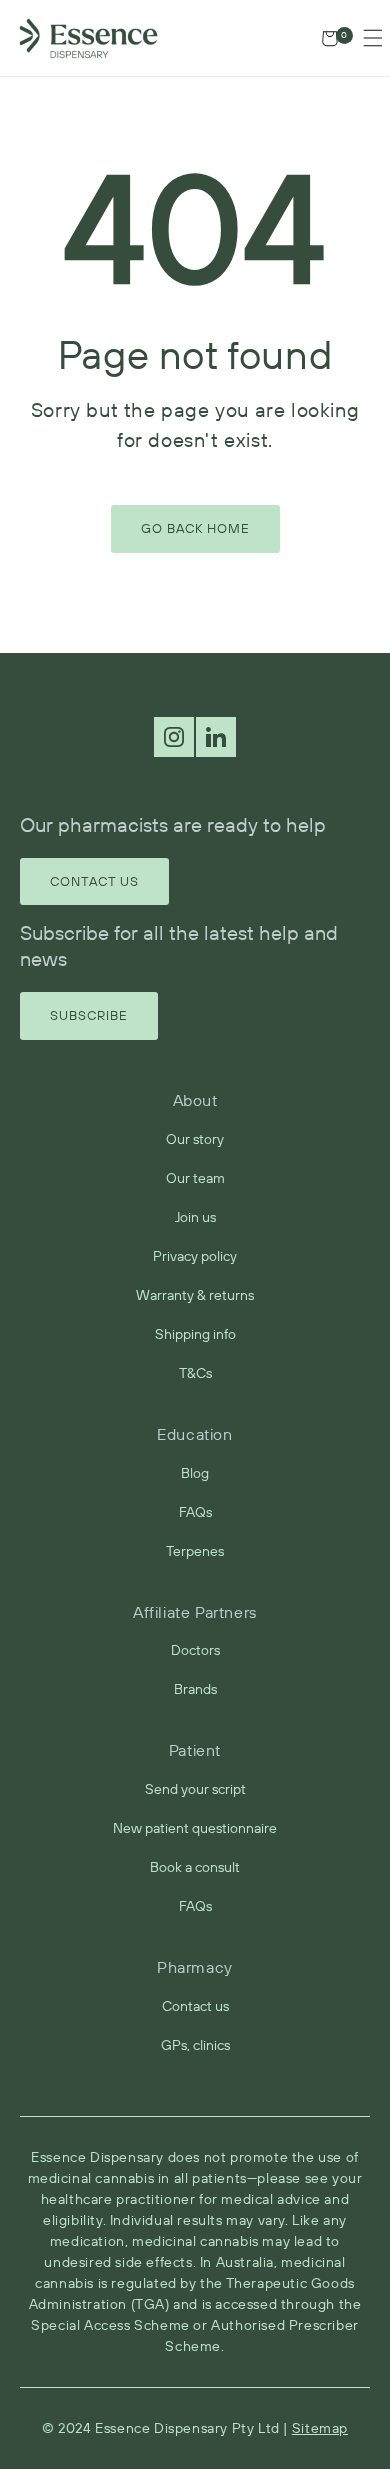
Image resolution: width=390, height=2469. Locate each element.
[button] (372, 38)
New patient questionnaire (195, 1828)
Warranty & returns (195, 1295)
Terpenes (195, 1551)
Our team (195, 1178)
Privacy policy (195, 1256)
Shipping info (195, 1334)
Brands (195, 1689)
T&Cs (195, 1373)
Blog (195, 1473)
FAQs (195, 1512)
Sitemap (320, 2428)
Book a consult (195, 1867)
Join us (195, 1217)
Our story (195, 1139)
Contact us (195, 2006)
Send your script (195, 1789)
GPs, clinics (195, 2045)
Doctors (195, 1650)
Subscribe (89, 1015)
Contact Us (94, 881)
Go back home (195, 528)
